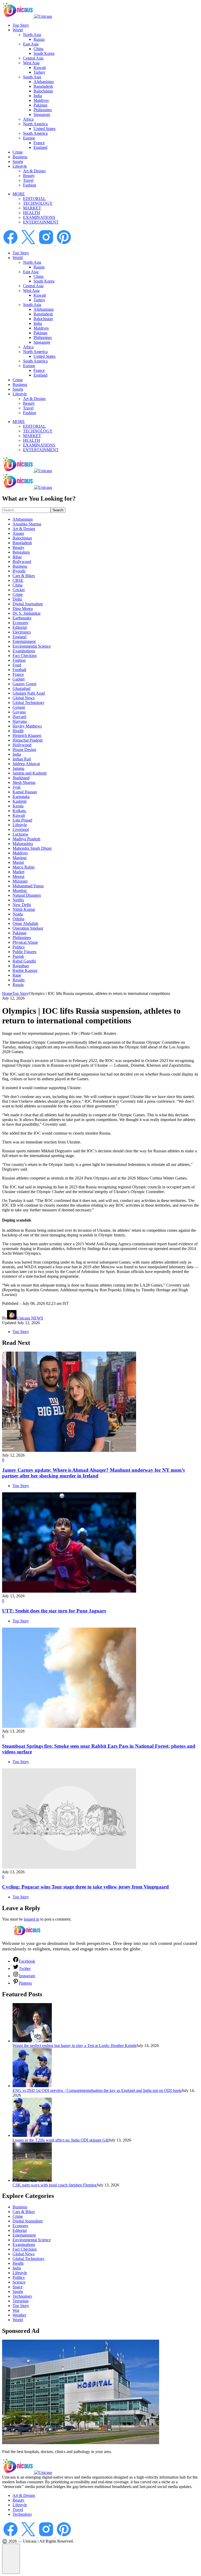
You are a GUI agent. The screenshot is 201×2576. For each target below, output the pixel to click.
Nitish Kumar (24, 909)
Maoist (18, 862)
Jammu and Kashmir (30, 773)
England (40, 147)
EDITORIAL (34, 199)
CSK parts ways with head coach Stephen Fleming (55, 2185)
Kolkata (20, 811)
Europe (29, 138)
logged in (32, 1919)
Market (18, 872)
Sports (18, 162)
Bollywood (22, 562)
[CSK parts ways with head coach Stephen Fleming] (32, 2180)
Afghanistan (44, 82)
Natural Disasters (27, 895)
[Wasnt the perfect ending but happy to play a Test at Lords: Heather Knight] (32, 2041)
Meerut (18, 876)
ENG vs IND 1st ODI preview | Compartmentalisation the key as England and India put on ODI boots (97, 2090)
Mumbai (20, 891)
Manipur (20, 858)
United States (44, 129)
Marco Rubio (24, 867)
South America (35, 133)
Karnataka (21, 797)
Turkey (39, 72)
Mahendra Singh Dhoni (32, 848)
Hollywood (22, 745)
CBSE (18, 580)
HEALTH (32, 213)
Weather (19, 2315)
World (18, 30)
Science (19, 2282)
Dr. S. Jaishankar (27, 613)
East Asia (31, 44)
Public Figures (24, 952)
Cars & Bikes (24, 576)
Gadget (19, 679)
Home (7, 993)
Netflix (18, 900)
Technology (22, 2296)
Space (18, 2287)
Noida (18, 914)
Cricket (19, 590)
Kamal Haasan (25, 792)
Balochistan (43, 91)
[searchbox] (26, 510)
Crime (18, 152)
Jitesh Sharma (24, 782)
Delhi (18, 599)
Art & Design (34, 171)
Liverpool (21, 829)
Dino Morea (23, 609)
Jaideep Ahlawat (26, 764)
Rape (17, 975)
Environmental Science (32, 646)
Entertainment (24, 641)
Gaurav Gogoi (24, 684)
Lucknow (21, 834)
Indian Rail (22, 759)
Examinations (24, 651)
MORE (19, 194)
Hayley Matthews (27, 726)
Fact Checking (25, 656)
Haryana (20, 721)
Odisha (18, 919)
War (16, 2310)
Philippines (43, 110)
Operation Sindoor (28, 928)
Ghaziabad (21, 688)
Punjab (18, 956)
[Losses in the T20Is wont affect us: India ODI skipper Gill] (32, 2135)
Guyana (19, 712)
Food (17, 665)
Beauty (29, 176)
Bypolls (19, 571)
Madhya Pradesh (26, 839)
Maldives (41, 100)
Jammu (18, 768)
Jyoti (16, 787)
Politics (19, 947)
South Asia (32, 77)
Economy (21, 623)
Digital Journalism (28, 604)
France (39, 143)
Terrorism (21, 2301)
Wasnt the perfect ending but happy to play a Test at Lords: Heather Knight (74, 2046)
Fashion (30, 185)
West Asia (31, 63)
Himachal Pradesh (28, 740)
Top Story (21, 25)
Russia (39, 39)
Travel (28, 180)
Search (58, 510)
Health (18, 731)
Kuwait (40, 68)
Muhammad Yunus (28, 886)
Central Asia (33, 58)
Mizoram (20, 881)
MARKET (32, 208)
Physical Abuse (25, 942)
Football (19, 670)
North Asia (32, 35)
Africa (28, 119)
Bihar (17, 557)
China (38, 49)
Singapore (42, 115)
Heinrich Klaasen (27, 735)
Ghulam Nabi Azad (29, 693)
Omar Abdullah (25, 923)
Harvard (19, 717)
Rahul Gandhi (24, 961)
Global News (24, 698)
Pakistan (40, 105)
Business (20, 157)
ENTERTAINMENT (41, 222)
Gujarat (19, 707)
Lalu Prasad (22, 820)
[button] (11, 2559)
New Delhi (22, 905)
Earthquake (22, 618)
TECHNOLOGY (38, 203)
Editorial (20, 627)
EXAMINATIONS (39, 217)
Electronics (22, 632)
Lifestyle (20, 166)
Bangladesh (43, 86)
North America (35, 124)
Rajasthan (21, 966)
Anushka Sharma (27, 524)
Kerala (18, 806)
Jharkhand (21, 778)
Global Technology (29, 703)
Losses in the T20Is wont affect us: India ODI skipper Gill (61, 2140)
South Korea (44, 53)
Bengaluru (21, 552)
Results (19, 980)
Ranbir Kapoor (25, 970)
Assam (18, 533)
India (38, 96)
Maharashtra (23, 844)
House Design (24, 750)
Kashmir (20, 801)
